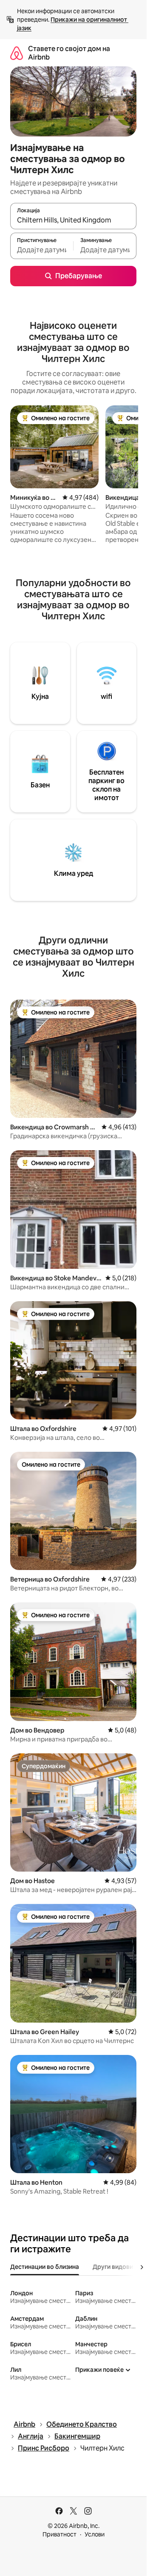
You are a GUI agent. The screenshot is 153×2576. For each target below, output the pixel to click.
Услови (95, 2534)
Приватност (59, 2534)
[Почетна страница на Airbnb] (17, 53)
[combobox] (73, 220)
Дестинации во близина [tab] (45, 2267)
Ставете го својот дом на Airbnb (69, 53)
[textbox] (42, 250)
